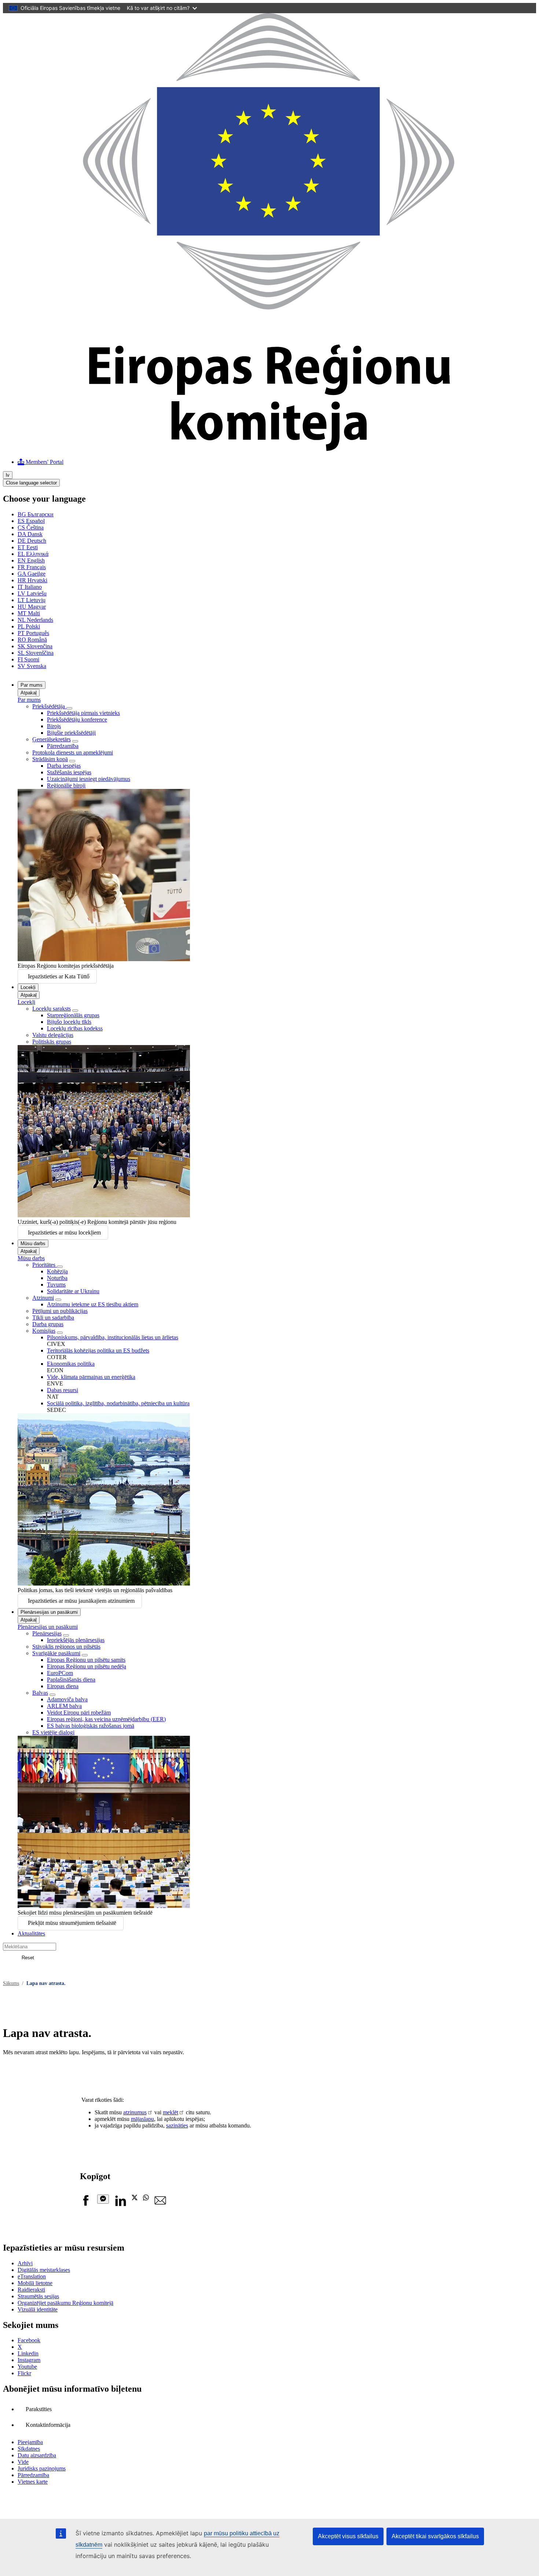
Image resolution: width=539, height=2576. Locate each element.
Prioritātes (45, 1265)
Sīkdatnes (29, 2449)
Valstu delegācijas (53, 1035)
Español (31, 521)
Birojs (54, 726)
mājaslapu (142, 2119)
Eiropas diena (63, 1686)
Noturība (57, 1278)
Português (33, 633)
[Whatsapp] (146, 2198)
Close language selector (31, 483)
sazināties (177, 2125)
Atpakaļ (29, 693)
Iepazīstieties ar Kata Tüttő (59, 976)
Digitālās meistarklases (44, 2270)
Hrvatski (32, 580)
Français (32, 567)
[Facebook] (86, 2204)
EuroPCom (60, 1673)
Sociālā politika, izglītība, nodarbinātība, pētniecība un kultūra (118, 1403)
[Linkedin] (120, 2204)
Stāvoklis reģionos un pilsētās (66, 1647)
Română (32, 640)
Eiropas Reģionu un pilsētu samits (86, 1660)
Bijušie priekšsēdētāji (71, 733)
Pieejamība (30, 2442)
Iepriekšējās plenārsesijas (76, 1640)
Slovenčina (35, 646)
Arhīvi (25, 2263)
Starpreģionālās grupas (73, 1015)
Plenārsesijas (47, 1633)
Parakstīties (39, 2409)
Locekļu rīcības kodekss (75, 1028)
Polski (29, 626)
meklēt (170, 2112)
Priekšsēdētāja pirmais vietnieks (83, 713)
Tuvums (56, 1285)
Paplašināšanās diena (71, 1680)
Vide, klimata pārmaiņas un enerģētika (91, 1377)
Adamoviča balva (67, 1699)
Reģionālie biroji (66, 785)
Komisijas (44, 1331)
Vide (23, 2462)
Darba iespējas (64, 766)
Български (36, 514)
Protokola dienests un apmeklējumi (73, 752)
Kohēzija (57, 1271)
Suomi (28, 659)
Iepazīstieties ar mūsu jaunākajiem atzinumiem (81, 1601)
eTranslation (32, 2276)
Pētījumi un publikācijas (60, 1311)
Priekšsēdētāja (49, 706)
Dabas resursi (63, 1390)
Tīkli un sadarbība (53, 1317)
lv (8, 475)
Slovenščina (36, 653)
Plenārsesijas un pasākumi (49, 1612)
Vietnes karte (33, 2482)
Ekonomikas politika (71, 1364)
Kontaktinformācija (48, 2425)
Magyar (32, 607)
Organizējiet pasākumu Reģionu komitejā (65, 2303)
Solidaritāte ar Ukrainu (73, 1291)
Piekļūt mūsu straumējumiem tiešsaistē (72, 1923)
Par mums (32, 685)
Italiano (30, 587)
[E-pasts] (160, 2204)
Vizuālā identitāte (38, 2309)
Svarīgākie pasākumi (56, 1653)
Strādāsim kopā (50, 759)
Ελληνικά (33, 554)
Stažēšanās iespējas (69, 772)
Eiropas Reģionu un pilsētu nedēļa (87, 1666)
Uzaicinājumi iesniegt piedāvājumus (89, 779)
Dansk (30, 534)
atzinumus (135, 2112)
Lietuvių (32, 600)
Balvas (40, 1693)
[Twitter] (135, 2198)
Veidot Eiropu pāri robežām (79, 1713)
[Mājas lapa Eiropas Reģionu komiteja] (269, 449)
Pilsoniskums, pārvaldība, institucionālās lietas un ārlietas (113, 1337)
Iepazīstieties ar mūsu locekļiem (64, 1232)
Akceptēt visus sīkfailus (348, 2536)
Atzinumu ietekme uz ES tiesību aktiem (93, 1304)
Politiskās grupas (52, 1042)
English (31, 560)
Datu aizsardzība (37, 2455)
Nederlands (35, 620)
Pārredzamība (63, 746)
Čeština (31, 527)
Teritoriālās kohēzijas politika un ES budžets (98, 1350)
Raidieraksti (31, 2290)
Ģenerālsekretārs (52, 739)
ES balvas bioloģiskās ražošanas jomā (91, 1726)
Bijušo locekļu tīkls (69, 1022)
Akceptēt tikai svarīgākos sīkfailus (435, 2536)
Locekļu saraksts (52, 1009)
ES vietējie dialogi (53, 1732)
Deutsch (32, 541)
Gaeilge (32, 574)
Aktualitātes (31, 1933)
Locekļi (28, 987)
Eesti (28, 547)
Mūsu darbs (33, 1243)
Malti (29, 613)
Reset (28, 1958)
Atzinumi (43, 1298)
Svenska (32, 666)
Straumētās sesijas (38, 2296)
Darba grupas (48, 1324)
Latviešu (32, 593)
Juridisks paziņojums (42, 2468)
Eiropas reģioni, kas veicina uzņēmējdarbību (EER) (106, 1719)
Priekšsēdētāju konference (77, 719)
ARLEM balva (64, 1706)
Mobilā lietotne (35, 2283)
